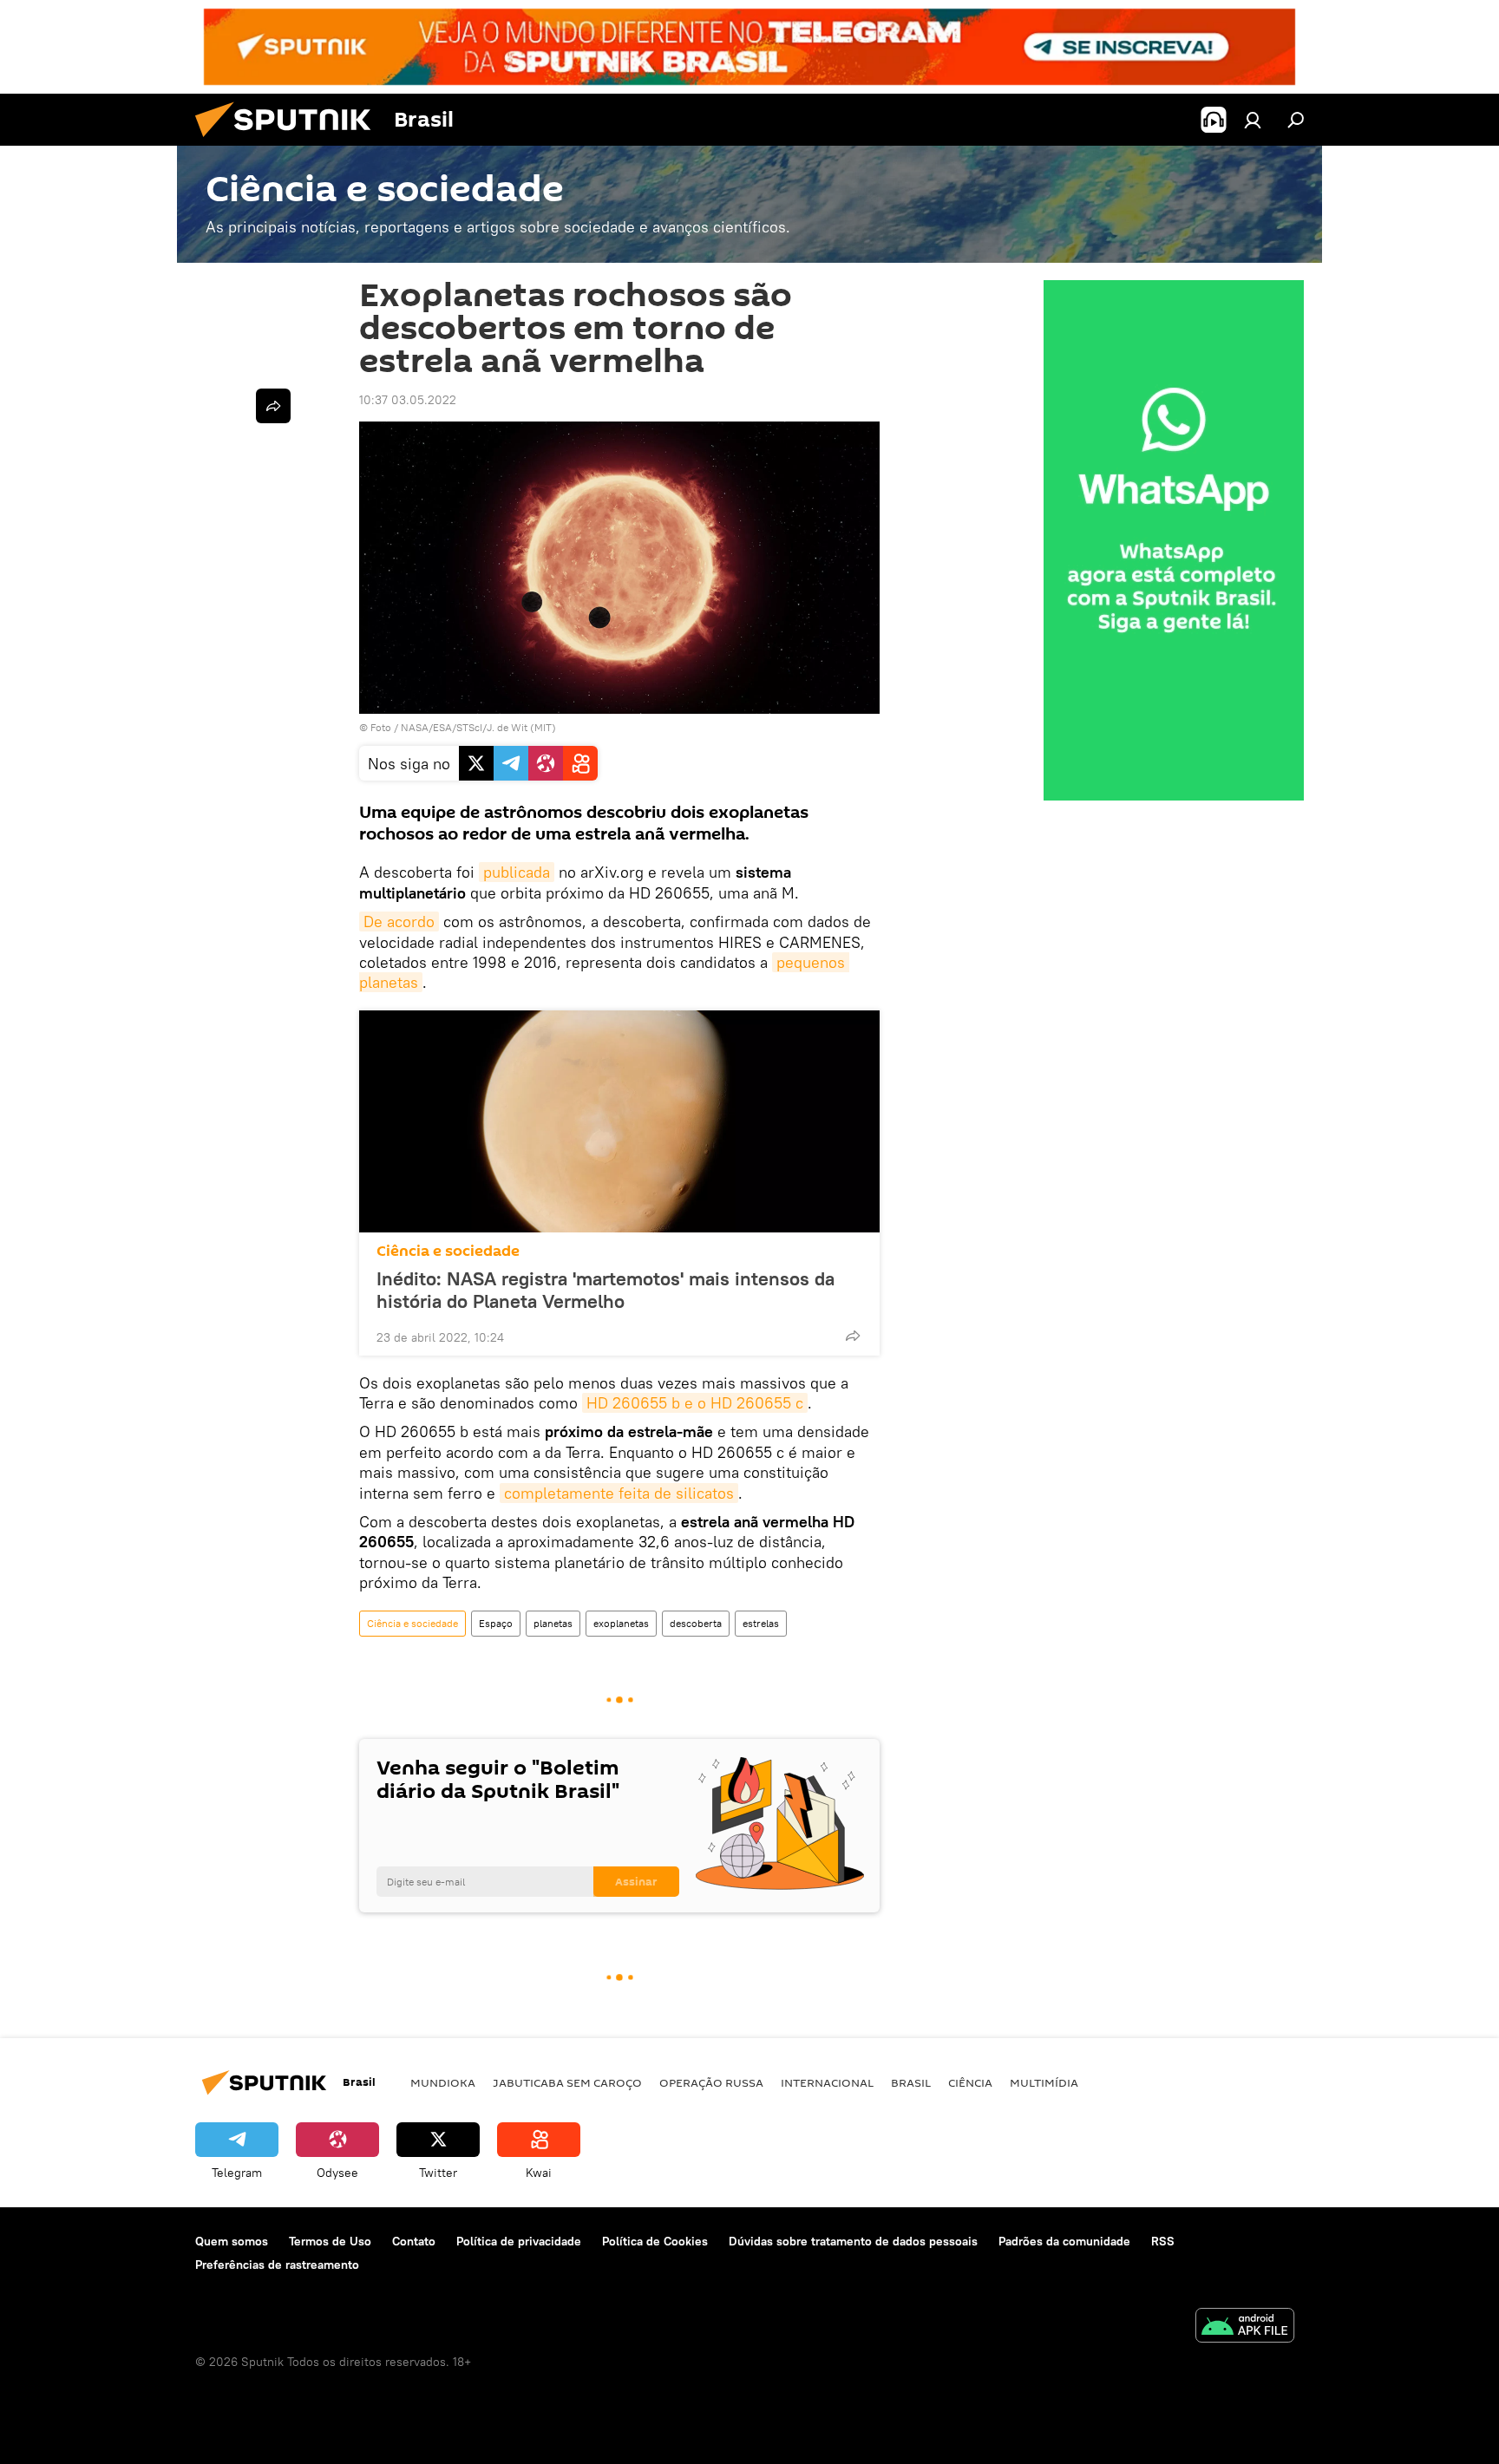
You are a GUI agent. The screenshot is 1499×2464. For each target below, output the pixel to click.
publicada (517, 872)
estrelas (761, 1623)
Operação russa (711, 2082)
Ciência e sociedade (448, 1251)
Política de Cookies (655, 2241)
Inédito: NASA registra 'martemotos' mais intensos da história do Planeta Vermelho (605, 1290)
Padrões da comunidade (1064, 2241)
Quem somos (232, 2241)
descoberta (696, 1623)
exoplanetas (621, 1623)
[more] (853, 1336)
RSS (1163, 2241)
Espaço (496, 1623)
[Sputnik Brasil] (290, 141)
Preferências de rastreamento (277, 2265)
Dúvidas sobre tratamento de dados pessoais (853, 2241)
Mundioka (443, 2082)
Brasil (911, 2082)
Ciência (970, 2082)
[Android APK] (1245, 2327)
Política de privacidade (519, 2241)
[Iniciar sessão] (1253, 120)
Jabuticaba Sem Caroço (567, 2082)
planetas (553, 1623)
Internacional (827, 2082)
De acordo (399, 922)
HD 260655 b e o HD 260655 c (695, 1403)
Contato (414, 2241)
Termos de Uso (330, 2241)
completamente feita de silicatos (619, 1493)
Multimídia (1044, 2082)
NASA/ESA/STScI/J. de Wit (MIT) (478, 727)
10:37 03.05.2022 (408, 400)
